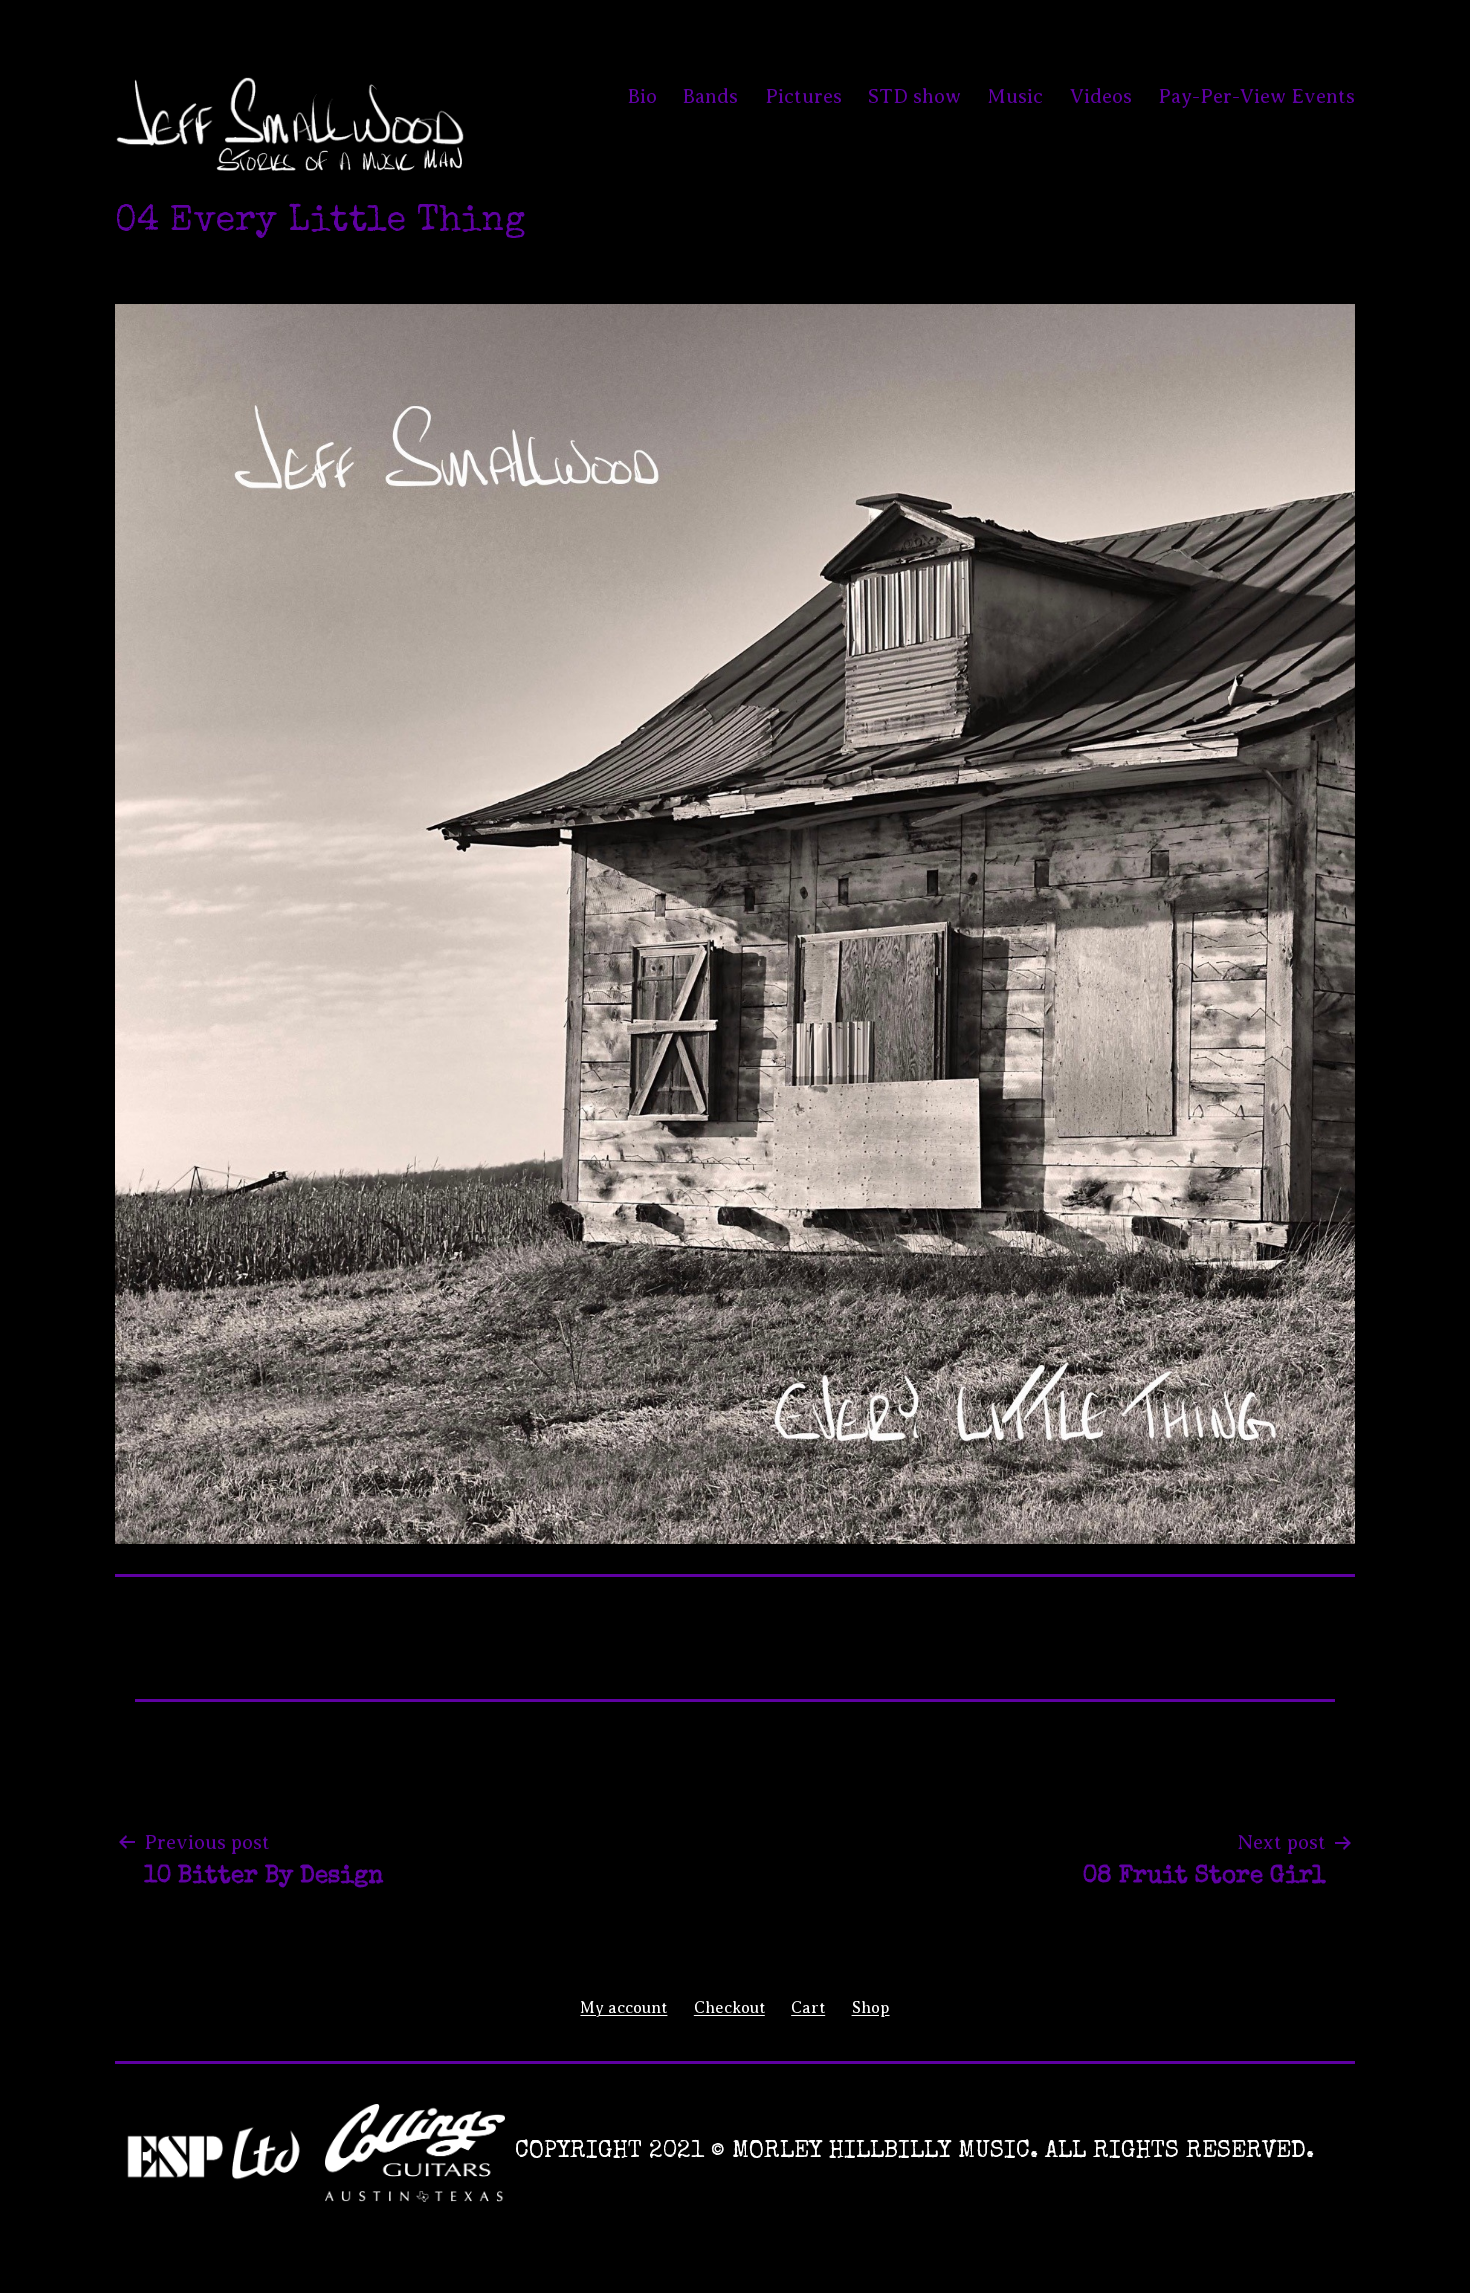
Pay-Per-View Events (1256, 96)
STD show (914, 96)
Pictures (803, 96)
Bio (642, 96)
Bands (710, 96)
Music (1015, 96)
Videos (1101, 96)
